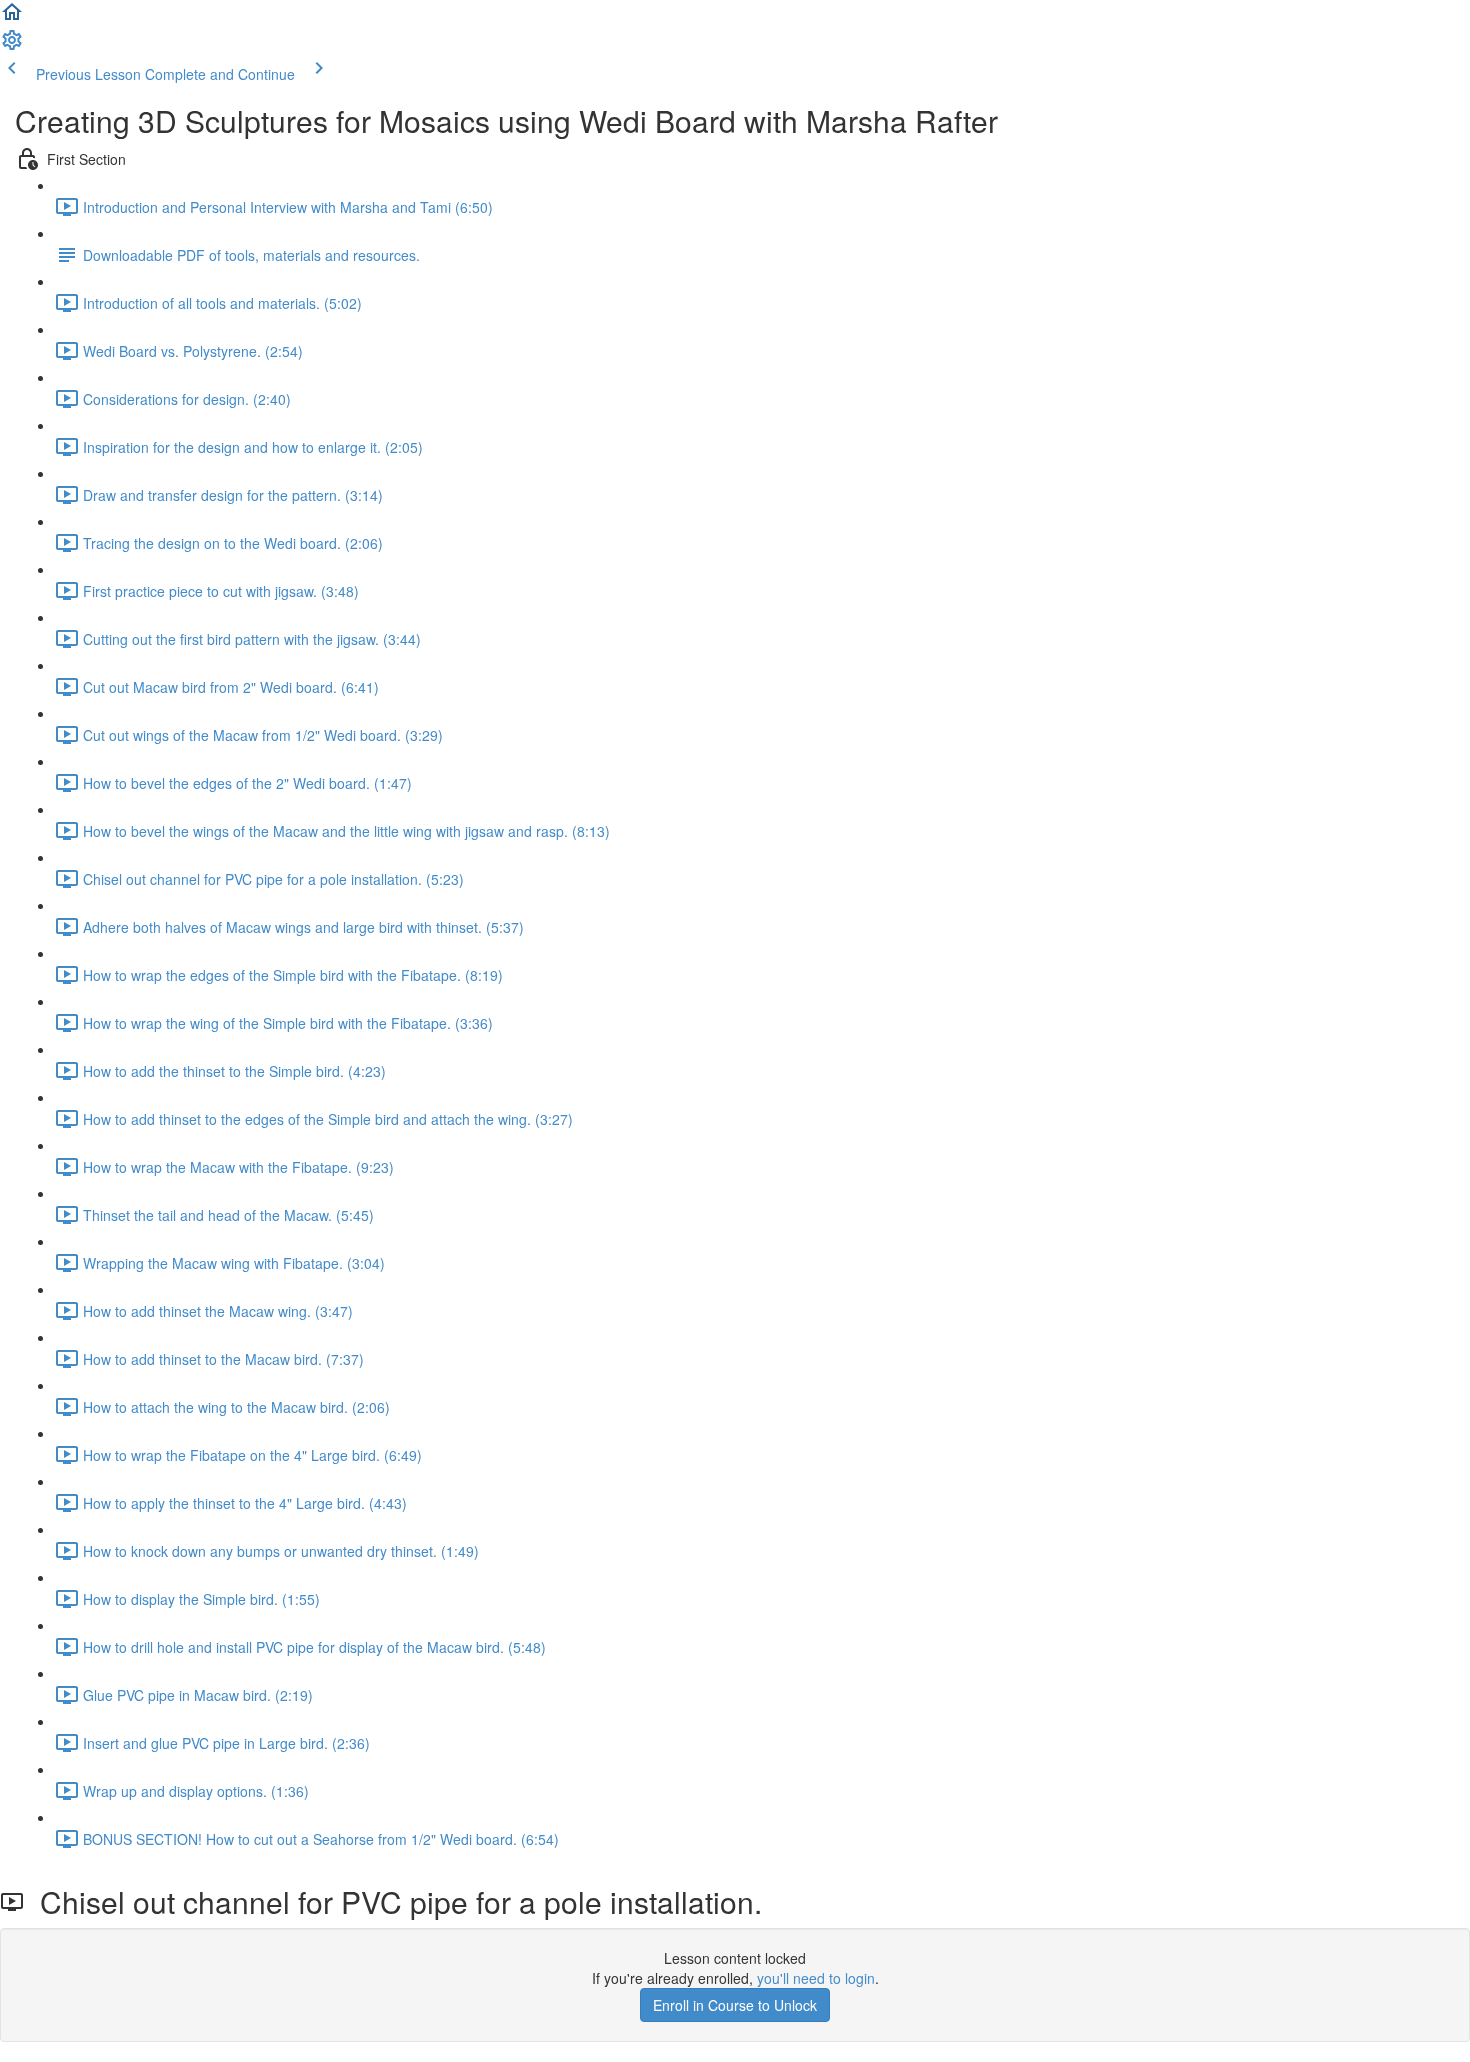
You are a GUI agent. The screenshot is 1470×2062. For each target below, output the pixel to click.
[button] (12, 18)
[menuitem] (12, 46)
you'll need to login (816, 1978)
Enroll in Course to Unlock (735, 2005)
